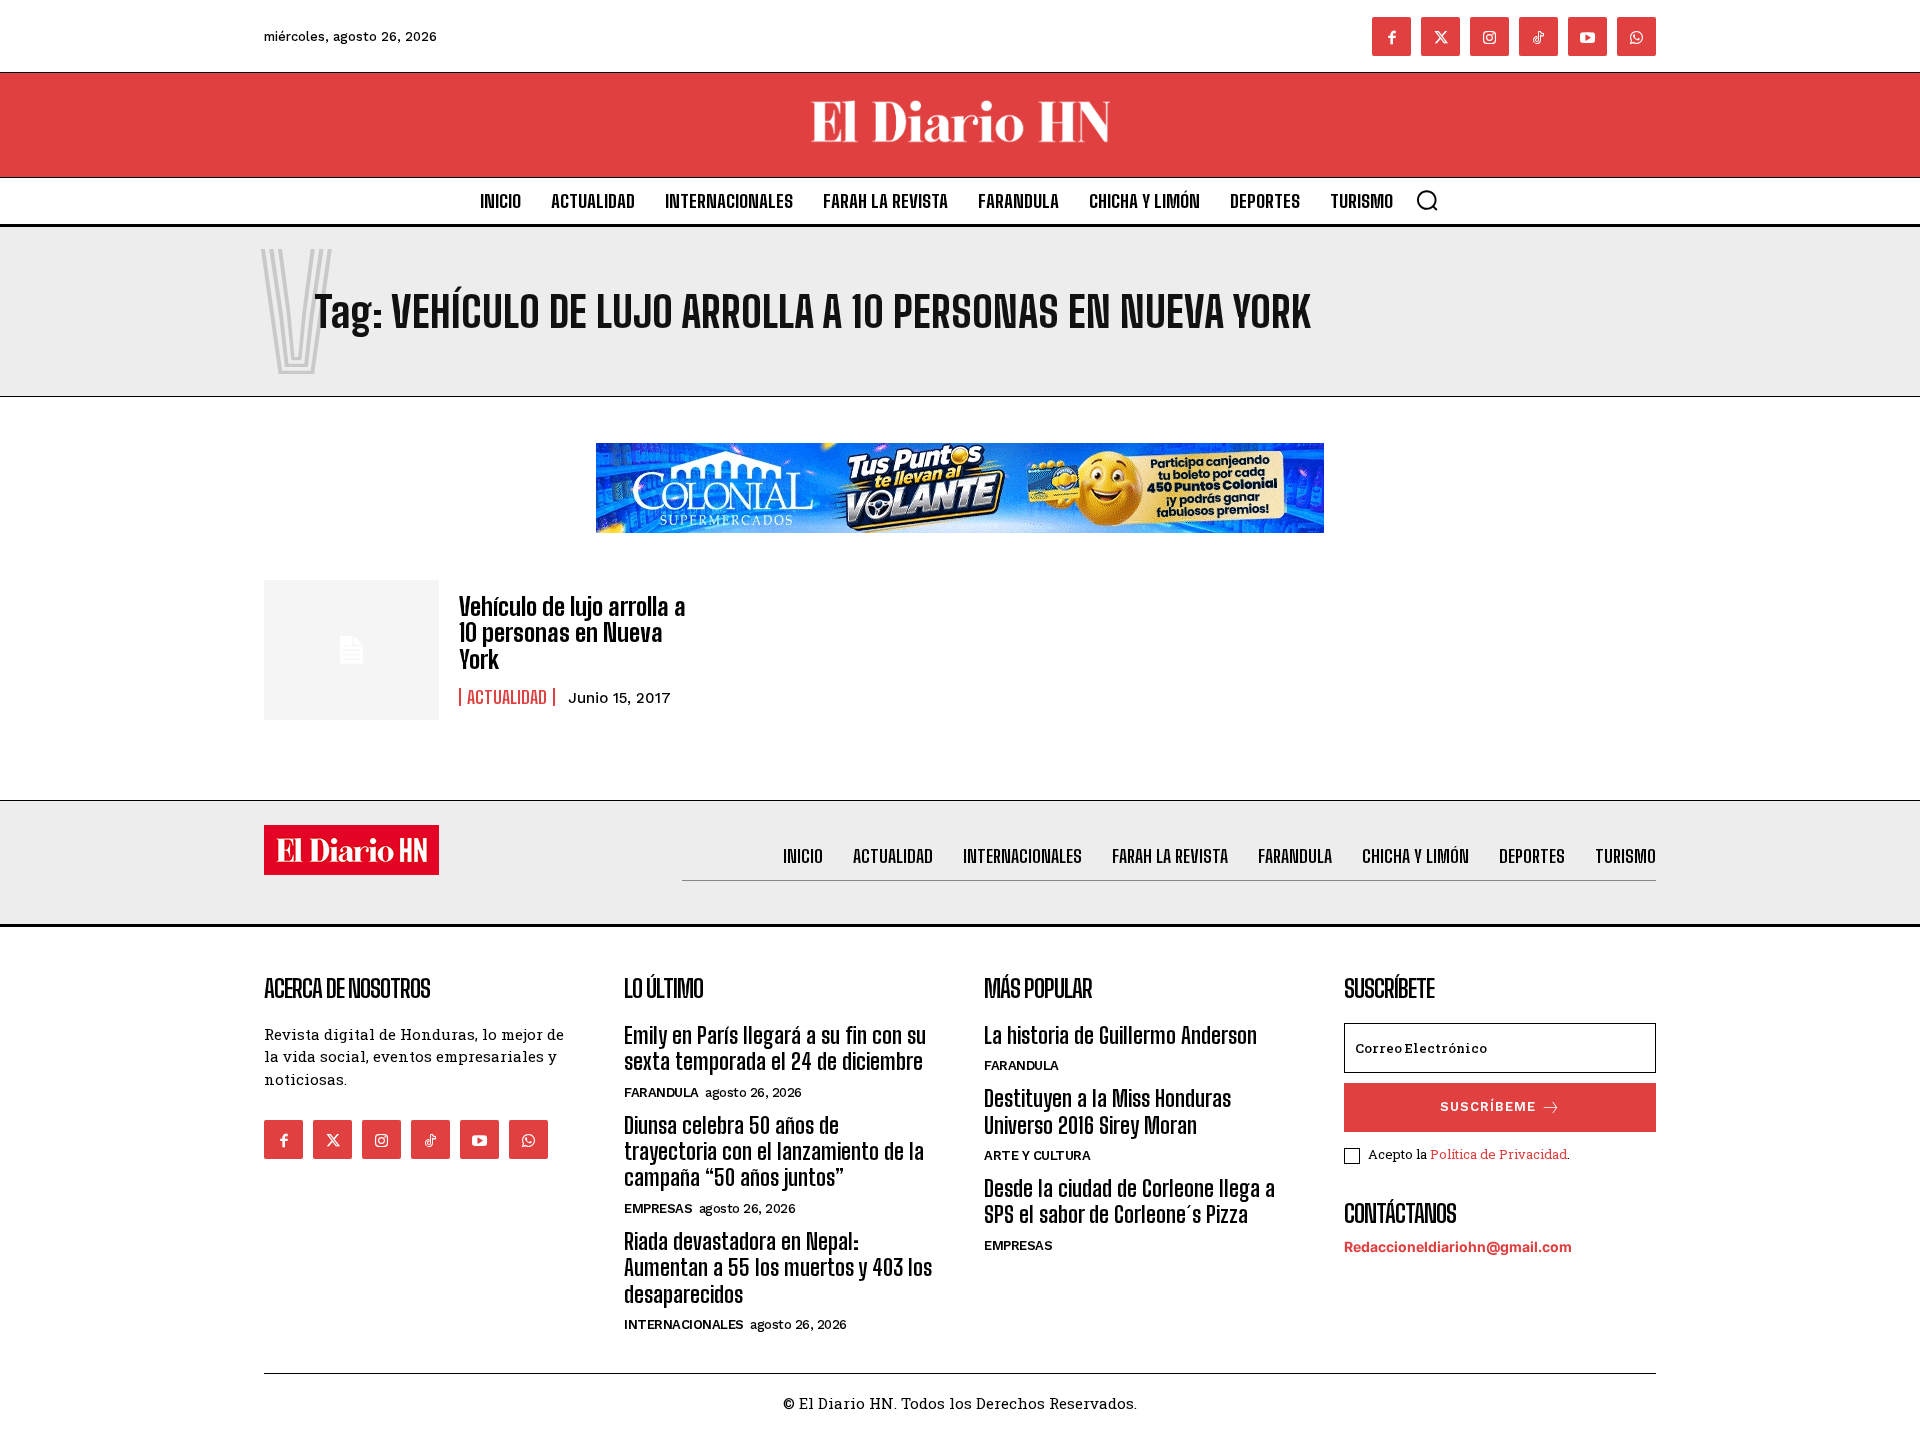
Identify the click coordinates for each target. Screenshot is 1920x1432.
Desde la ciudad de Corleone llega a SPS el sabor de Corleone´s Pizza (1129, 1201)
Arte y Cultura (1037, 1155)
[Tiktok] (1538, 36)
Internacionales (684, 1324)
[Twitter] (1440, 36)
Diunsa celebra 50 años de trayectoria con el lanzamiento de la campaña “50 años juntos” (774, 1152)
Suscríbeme (1488, 1106)
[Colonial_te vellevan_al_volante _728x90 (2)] (960, 548)
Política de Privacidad (1498, 1154)
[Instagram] (1489, 36)
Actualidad (507, 697)
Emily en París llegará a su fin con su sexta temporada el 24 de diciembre (775, 1048)
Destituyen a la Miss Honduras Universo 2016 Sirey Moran (1107, 1111)
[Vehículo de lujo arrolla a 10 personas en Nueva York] (351, 650)
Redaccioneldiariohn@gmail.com (1458, 1246)
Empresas (658, 1208)
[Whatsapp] (1636, 36)
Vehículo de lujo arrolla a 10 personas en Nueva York (572, 633)
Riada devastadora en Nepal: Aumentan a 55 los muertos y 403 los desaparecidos (778, 1268)
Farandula (661, 1092)
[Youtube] (1587, 36)
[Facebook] (1391, 36)
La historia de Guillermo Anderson (1120, 1035)
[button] (1427, 200)
